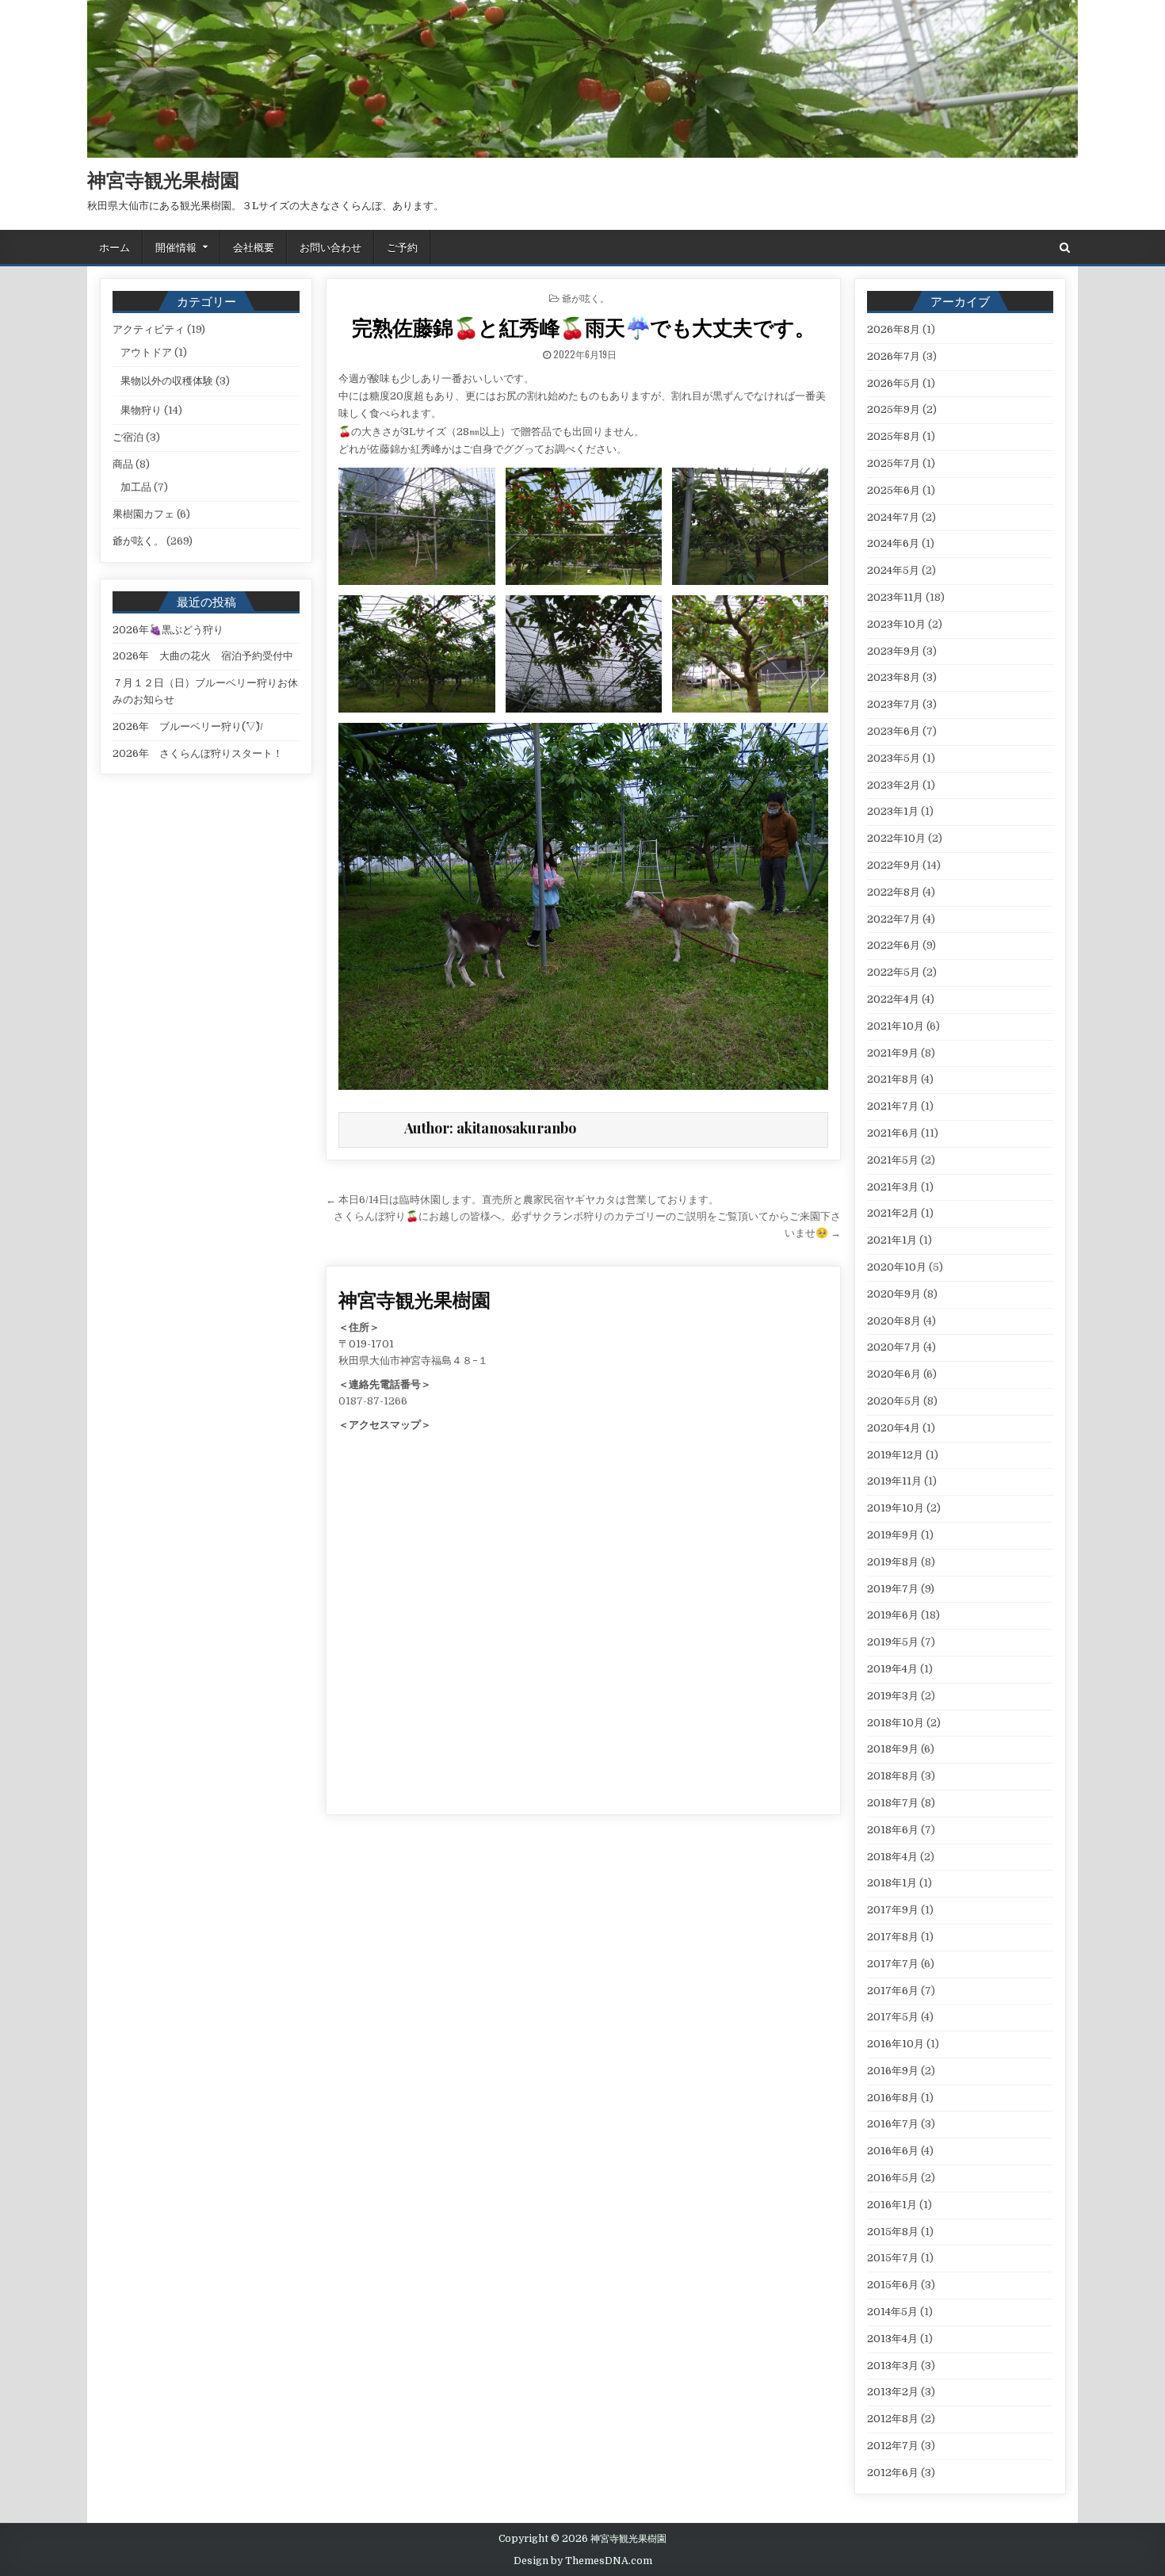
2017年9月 (893, 1910)
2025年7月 (894, 463)
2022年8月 (894, 892)
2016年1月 (892, 2205)
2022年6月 (894, 945)
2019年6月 (893, 1615)
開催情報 (176, 247)
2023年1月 (893, 811)
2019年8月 (893, 1562)
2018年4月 (892, 1857)
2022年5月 (894, 972)
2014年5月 (892, 2312)
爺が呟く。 (586, 298)
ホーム (115, 247)
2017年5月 (893, 2017)
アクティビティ (149, 329)
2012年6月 (893, 2473)
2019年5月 (893, 1642)
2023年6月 (894, 731)
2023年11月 (895, 597)
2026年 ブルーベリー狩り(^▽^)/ (188, 726)
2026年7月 (894, 356)
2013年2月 (893, 2392)
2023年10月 (896, 624)
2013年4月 (892, 2339)
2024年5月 (893, 570)
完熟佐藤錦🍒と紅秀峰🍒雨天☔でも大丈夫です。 (583, 327)
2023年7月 (894, 704)
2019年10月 (896, 1508)
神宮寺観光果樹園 (163, 179)
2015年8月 (893, 2232)
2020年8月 (894, 1321)
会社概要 (254, 247)
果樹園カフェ (143, 514)
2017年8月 (893, 1937)
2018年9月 (893, 1749)
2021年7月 (893, 1106)
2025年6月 (894, 490)
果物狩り (141, 410)
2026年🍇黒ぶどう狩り (168, 630)
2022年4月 (893, 999)
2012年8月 (893, 2419)
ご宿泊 (128, 437)
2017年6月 (893, 1991)
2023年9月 (894, 651)
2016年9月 (893, 2071)
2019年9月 (893, 1535)
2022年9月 (894, 865)
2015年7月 (893, 2258)
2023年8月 (894, 677)
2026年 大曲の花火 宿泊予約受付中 (203, 656)
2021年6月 (893, 1133)
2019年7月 (893, 1589)
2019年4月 (892, 1669)
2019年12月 (895, 1455)
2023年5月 (894, 758)
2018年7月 (893, 1803)
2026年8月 (894, 329)
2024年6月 (893, 543)
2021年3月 (893, 1187)
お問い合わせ (330, 247)
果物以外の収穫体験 (167, 381)
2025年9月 (894, 409)
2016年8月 (893, 2098)
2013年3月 (893, 2366)
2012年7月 (893, 2446)
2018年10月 (896, 1723)
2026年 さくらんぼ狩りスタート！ (198, 753)
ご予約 (402, 247)
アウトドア (146, 352)
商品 (123, 464)
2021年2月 (893, 1213)
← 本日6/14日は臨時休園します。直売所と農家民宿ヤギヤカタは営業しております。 (522, 1200)
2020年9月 (894, 1294)
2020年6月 (894, 1374)
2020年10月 (897, 1267)
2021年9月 (893, 1053)
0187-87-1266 (373, 1401)
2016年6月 (893, 2151)
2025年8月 (894, 436)
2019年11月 (894, 1481)
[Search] (1065, 248)
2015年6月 (893, 2285)
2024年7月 (893, 517)
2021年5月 (893, 1160)
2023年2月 (894, 785)
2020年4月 (894, 1428)
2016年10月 (896, 2044)
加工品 (136, 487)
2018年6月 (893, 1830)
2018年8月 (893, 1776)
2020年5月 (894, 1401)
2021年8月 (893, 1079)
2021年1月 (892, 1240)
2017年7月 (893, 1964)
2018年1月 (892, 1883)
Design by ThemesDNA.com (583, 2561)
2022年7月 (894, 919)
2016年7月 (893, 2124)
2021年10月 (896, 1026)
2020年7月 (894, 1347)
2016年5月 (893, 2178)
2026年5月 (894, 383)
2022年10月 (896, 838)
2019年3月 (893, 1696)
